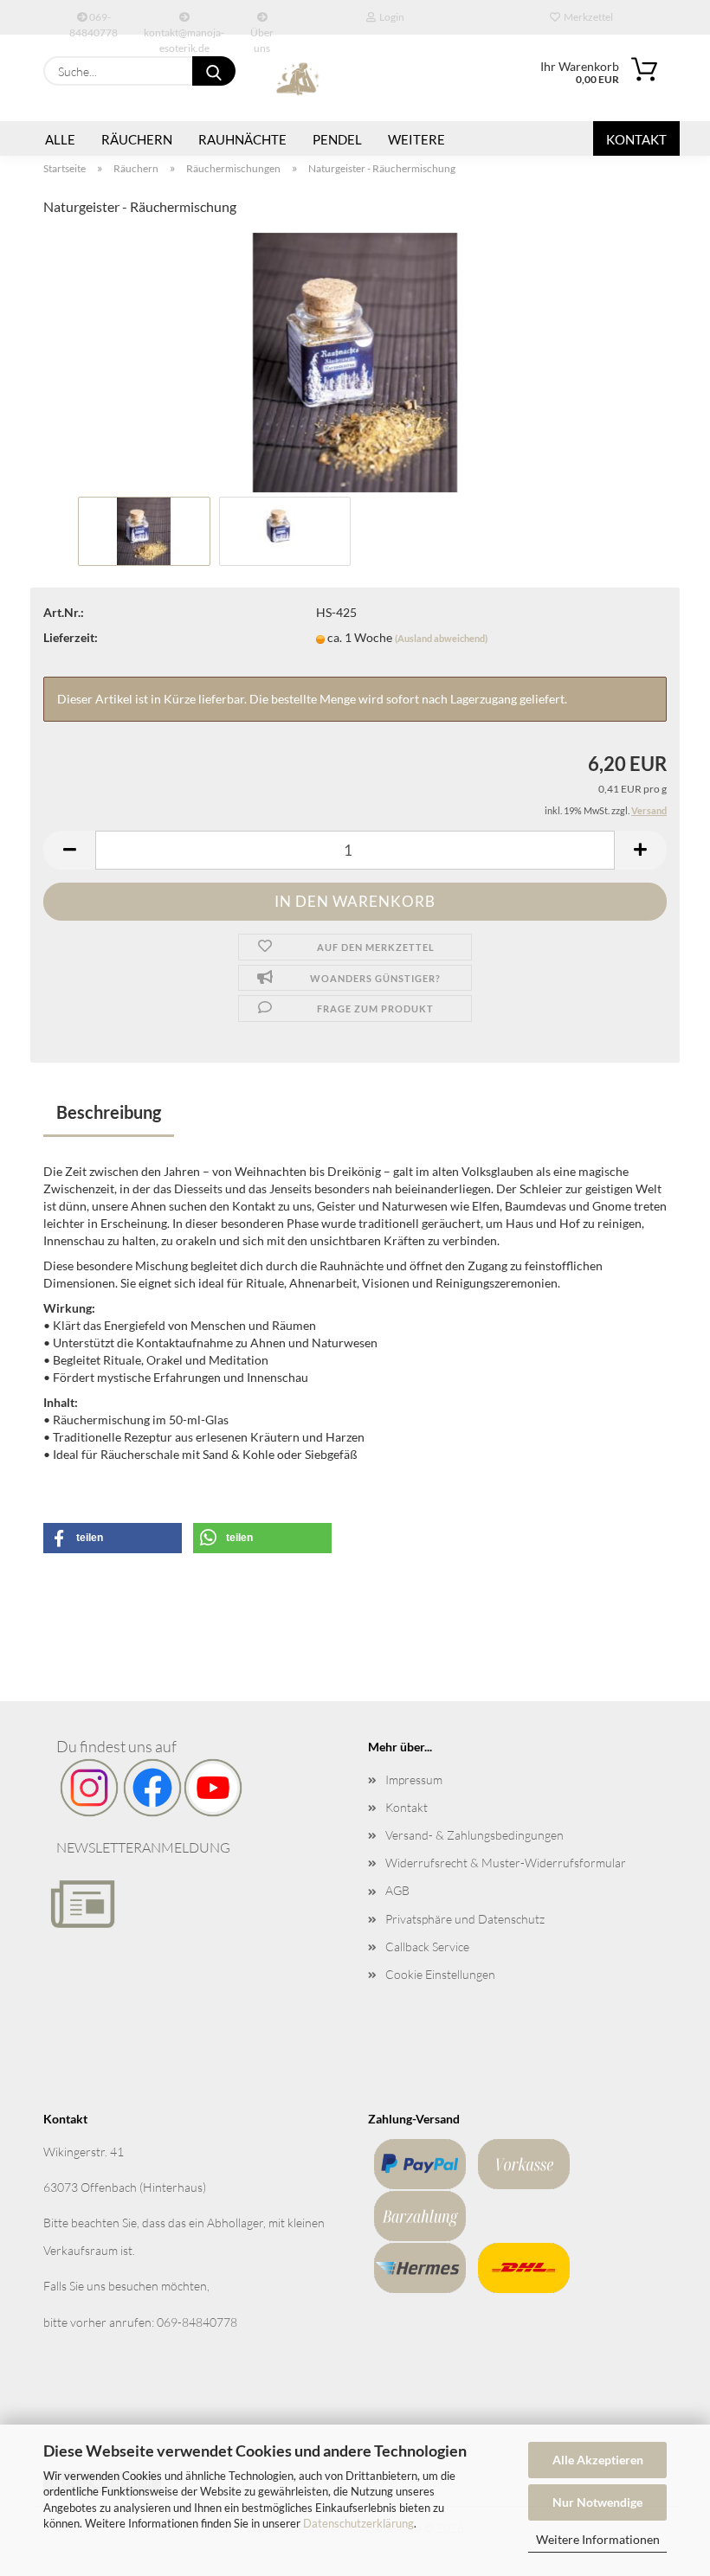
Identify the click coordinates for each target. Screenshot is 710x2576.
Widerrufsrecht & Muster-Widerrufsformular (506, 1863)
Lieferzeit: (71, 637)
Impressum (414, 1779)
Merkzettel (587, 17)
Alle (60, 139)
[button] (69, 850)
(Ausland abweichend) (441, 638)
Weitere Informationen (598, 2539)
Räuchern (137, 139)
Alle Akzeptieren (598, 2460)
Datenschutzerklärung (358, 2523)
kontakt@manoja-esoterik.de (184, 30)
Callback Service (427, 1946)
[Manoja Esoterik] (299, 78)
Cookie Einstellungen (440, 1974)
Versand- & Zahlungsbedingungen (474, 1835)
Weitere (416, 139)
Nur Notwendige (597, 2502)
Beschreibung (109, 1112)
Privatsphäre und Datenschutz (465, 1919)
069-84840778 (94, 22)
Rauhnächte (242, 139)
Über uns (262, 30)
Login (390, 17)
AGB (397, 1890)
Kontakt (636, 139)
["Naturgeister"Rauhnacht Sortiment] (355, 360)
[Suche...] (214, 71)
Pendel (337, 139)
